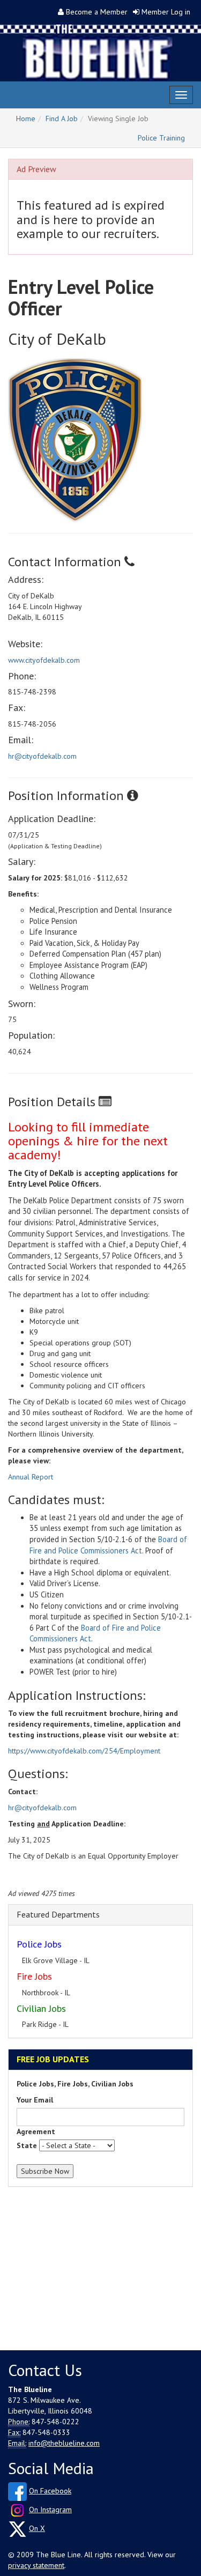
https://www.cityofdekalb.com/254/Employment (84, 1751)
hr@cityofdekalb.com (42, 756)
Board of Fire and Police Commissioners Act (108, 1545)
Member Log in (166, 12)
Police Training (161, 138)
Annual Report (31, 1477)
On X (37, 2528)
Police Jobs (39, 1944)
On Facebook (50, 2491)
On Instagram (50, 2510)
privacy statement (36, 2565)
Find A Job (62, 119)
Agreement (36, 2131)
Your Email (35, 2100)
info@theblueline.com (64, 2443)
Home (26, 119)
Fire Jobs (34, 1976)
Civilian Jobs (41, 2008)
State (27, 2145)
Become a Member (97, 12)
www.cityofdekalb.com (44, 660)
